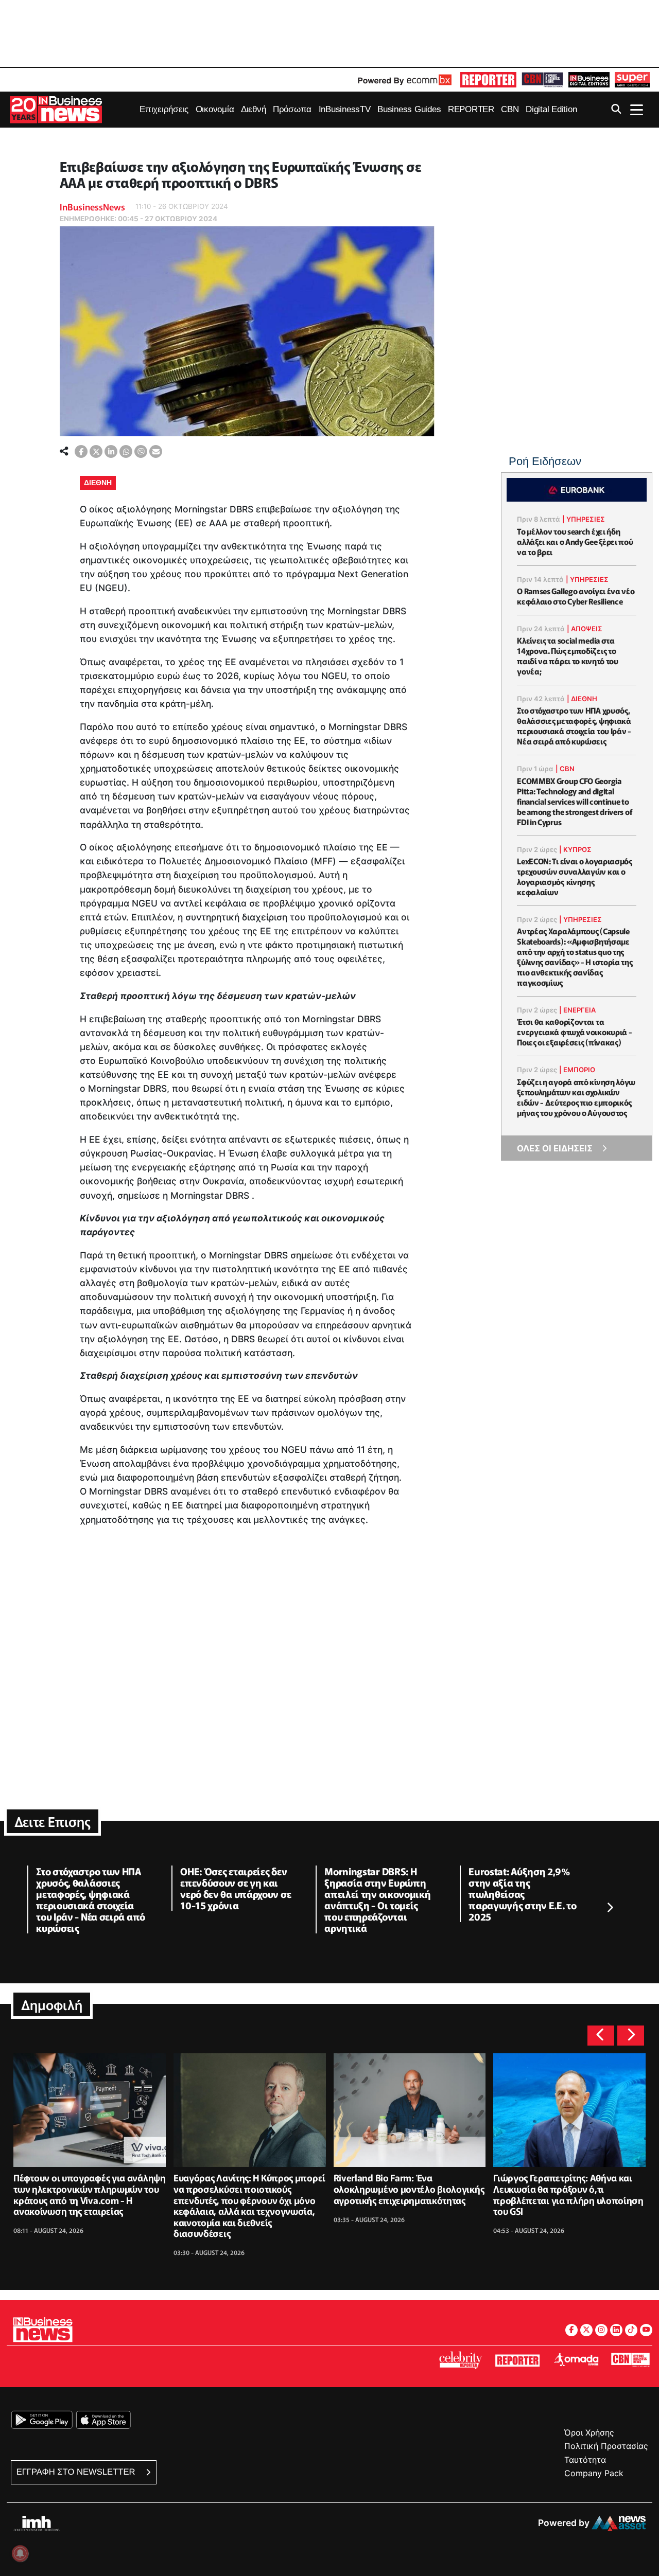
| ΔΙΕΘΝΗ (582, 699)
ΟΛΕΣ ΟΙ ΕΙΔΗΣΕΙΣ (555, 1148)
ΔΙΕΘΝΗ (98, 483)
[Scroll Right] (610, 1908)
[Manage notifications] (20, 2553)
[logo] (489, 80)
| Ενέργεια (577, 1010)
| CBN (565, 769)
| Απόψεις (585, 629)
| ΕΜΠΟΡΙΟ (577, 1070)
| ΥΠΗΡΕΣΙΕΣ (584, 519)
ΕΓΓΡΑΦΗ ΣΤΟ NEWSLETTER (77, 2472)
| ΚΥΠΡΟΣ (575, 849)
